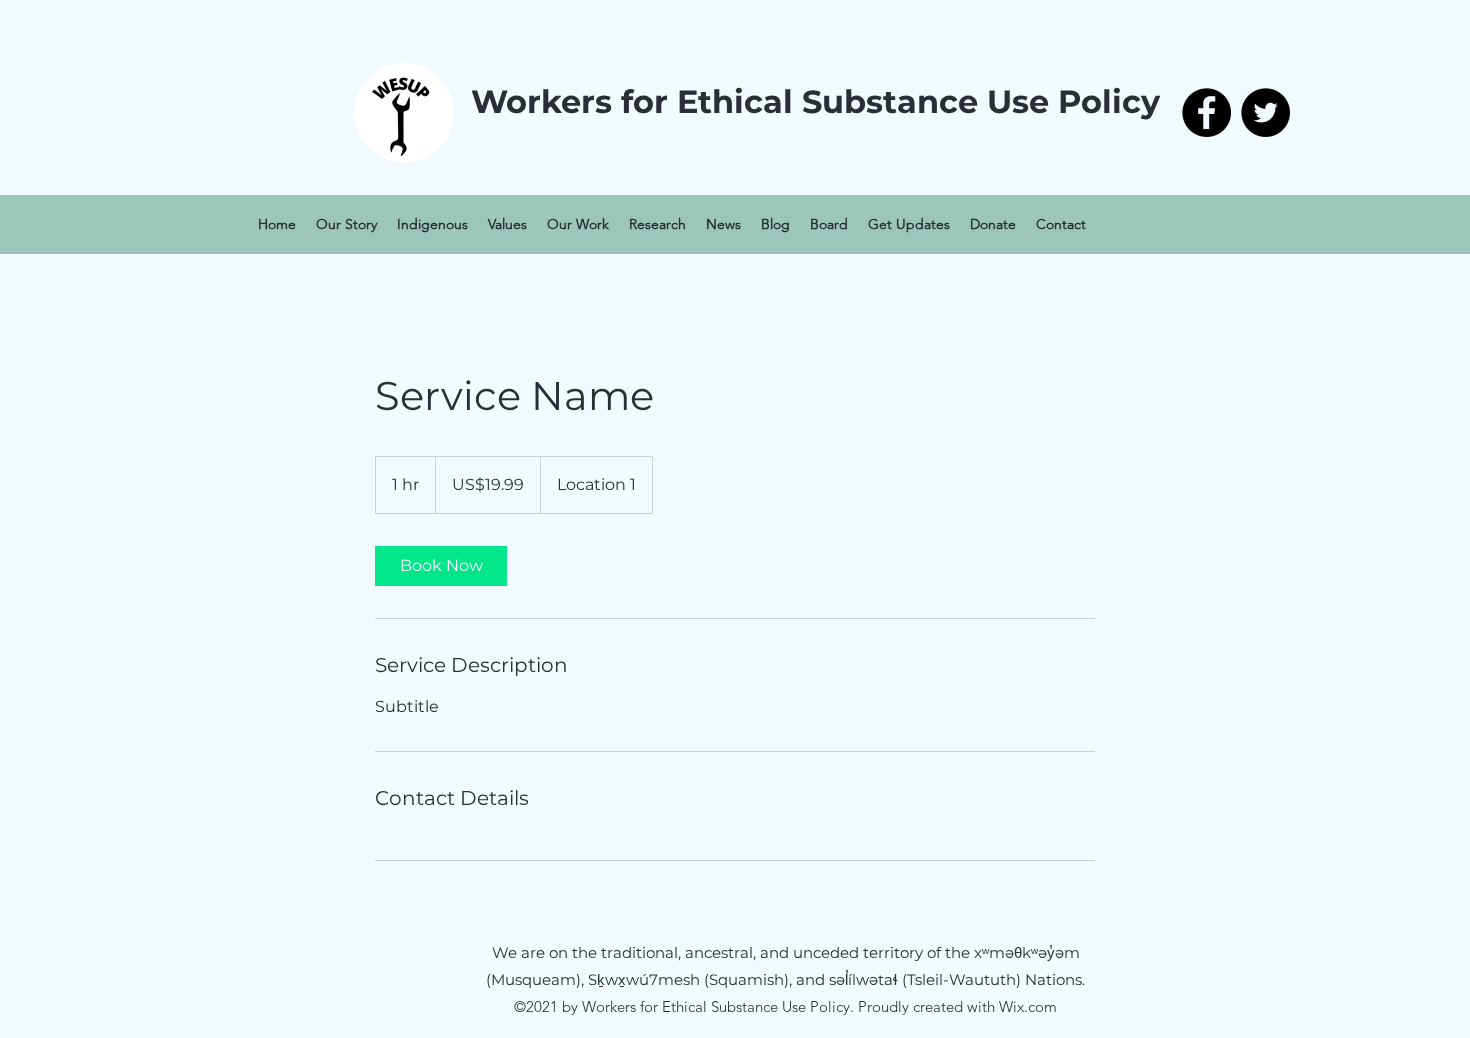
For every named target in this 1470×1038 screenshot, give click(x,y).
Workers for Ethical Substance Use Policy (815, 101)
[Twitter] (1265, 112)
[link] (441, 566)
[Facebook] (1206, 112)
